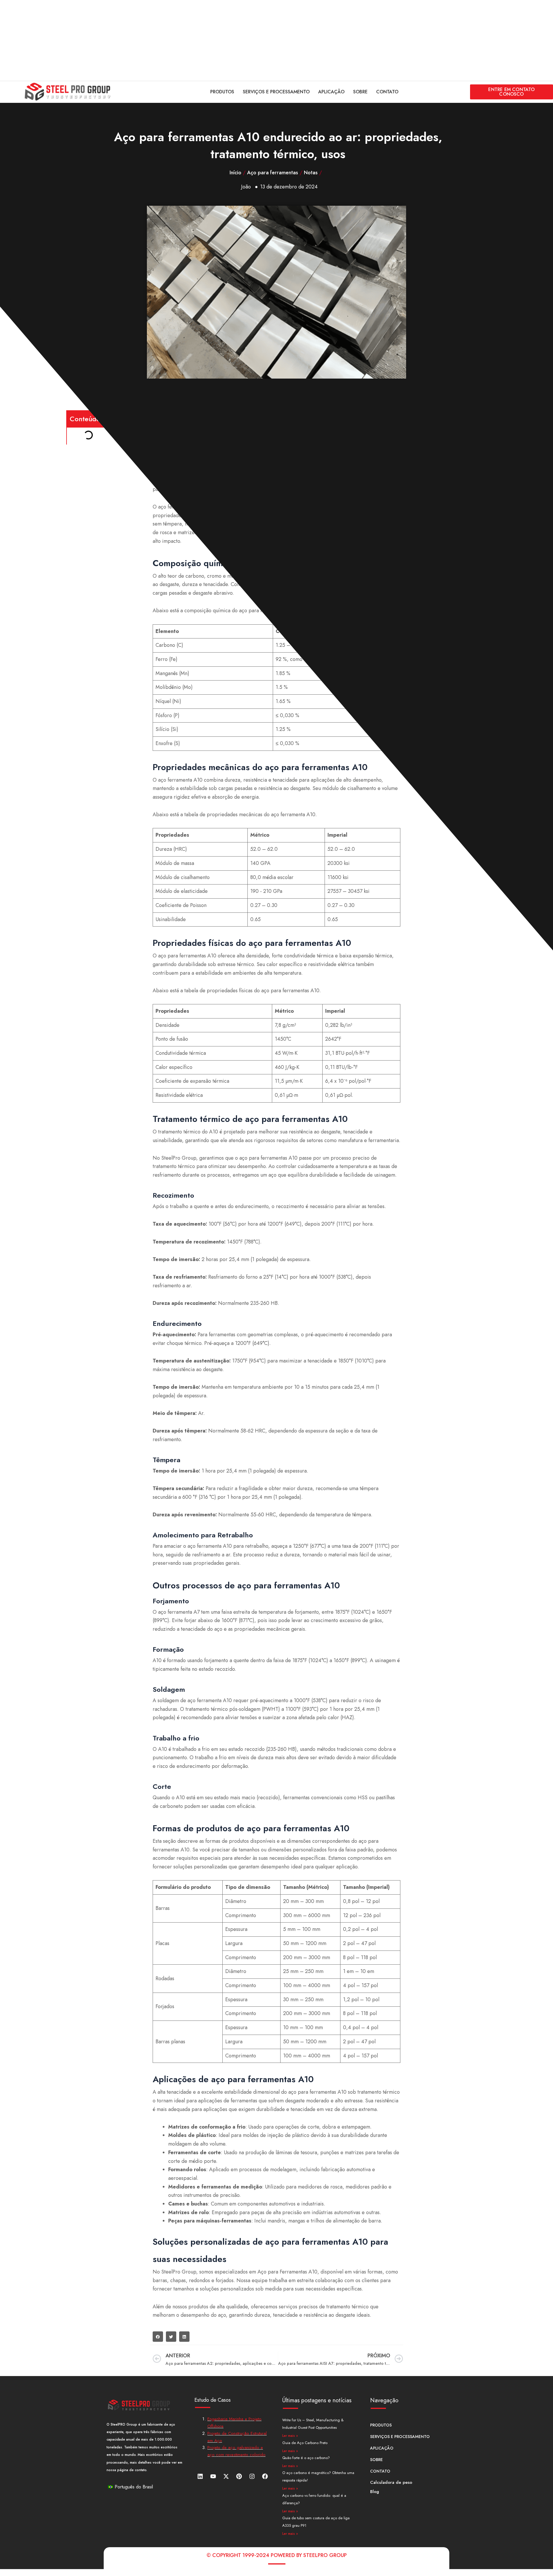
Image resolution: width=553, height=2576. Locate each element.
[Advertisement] (173, 40)
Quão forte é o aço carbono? (306, 2458)
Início (235, 173)
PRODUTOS (222, 92)
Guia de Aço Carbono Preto (305, 2443)
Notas (311, 173)
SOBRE (360, 92)
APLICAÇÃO (331, 92)
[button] (158, 2337)
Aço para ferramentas (273, 173)
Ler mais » (290, 2436)
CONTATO (387, 92)
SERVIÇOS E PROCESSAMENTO (276, 92)
